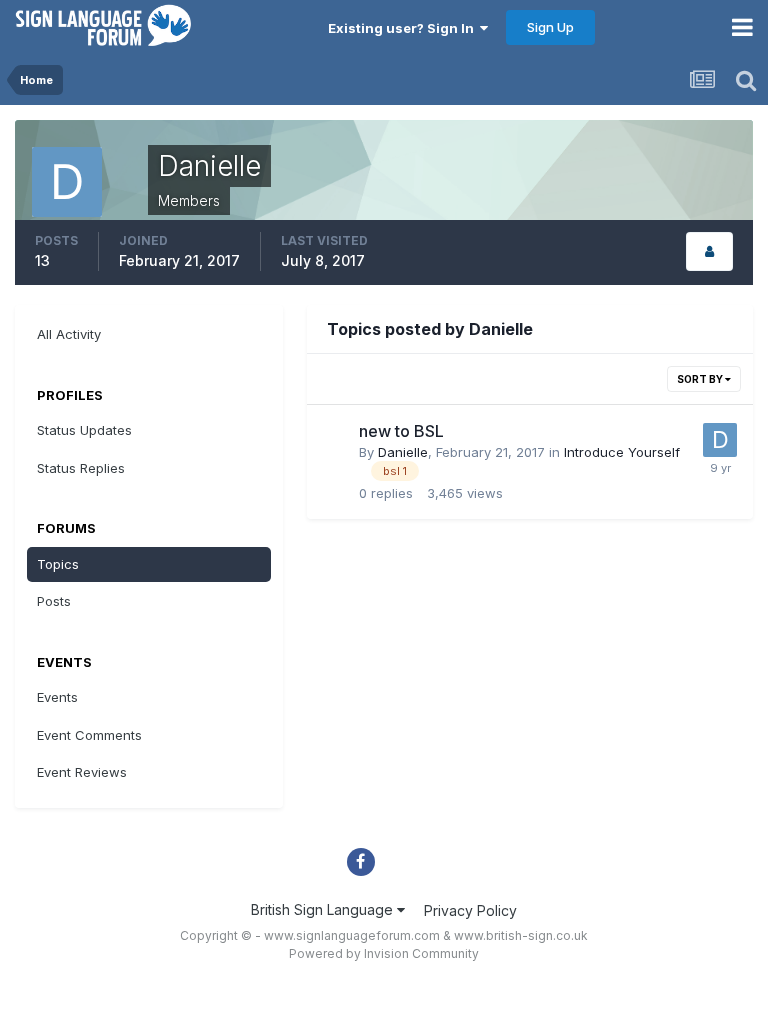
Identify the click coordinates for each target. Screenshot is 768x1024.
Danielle (403, 452)
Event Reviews (82, 772)
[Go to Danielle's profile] (720, 440)
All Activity (69, 334)
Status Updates (84, 430)
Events (57, 697)
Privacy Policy (470, 910)
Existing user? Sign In (404, 28)
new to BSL (401, 431)
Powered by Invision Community (384, 953)
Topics (58, 564)
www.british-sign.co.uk (521, 935)
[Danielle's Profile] (709, 251)
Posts (54, 601)
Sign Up (550, 27)
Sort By (701, 379)
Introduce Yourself (622, 452)
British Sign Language (324, 909)
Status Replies (81, 468)
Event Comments (89, 735)
